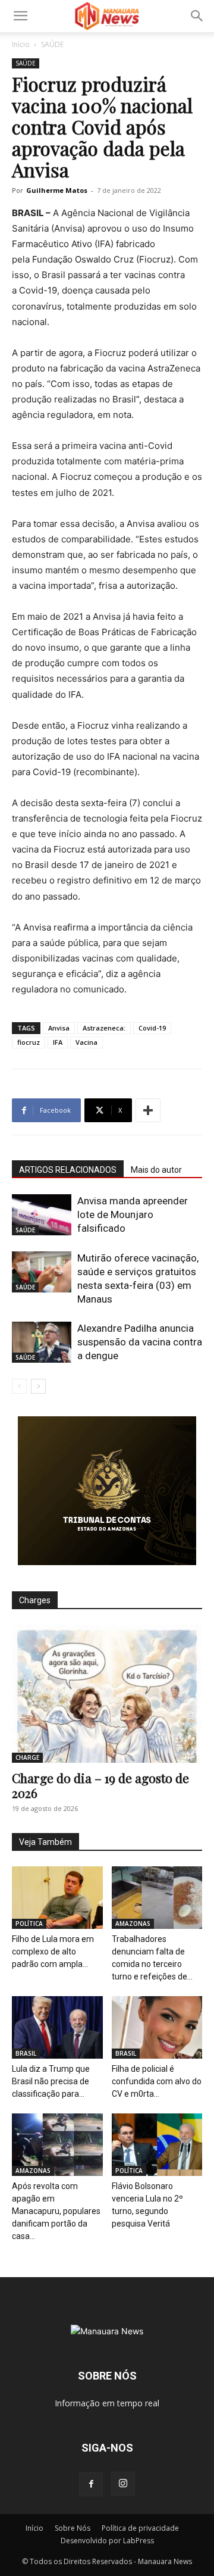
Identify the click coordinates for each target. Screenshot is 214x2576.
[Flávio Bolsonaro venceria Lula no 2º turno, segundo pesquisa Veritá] (157, 2145)
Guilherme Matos (57, 190)
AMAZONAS (133, 1924)
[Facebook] (91, 2484)
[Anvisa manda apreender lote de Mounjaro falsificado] (42, 1215)
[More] (148, 1110)
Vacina (86, 1042)
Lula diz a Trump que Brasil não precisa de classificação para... (51, 2081)
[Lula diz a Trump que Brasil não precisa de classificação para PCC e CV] (57, 2027)
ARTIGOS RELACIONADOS (68, 1170)
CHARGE (27, 1757)
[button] (20, 16)
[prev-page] (19, 1386)
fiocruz (29, 1042)
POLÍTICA (29, 1924)
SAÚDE (52, 44)
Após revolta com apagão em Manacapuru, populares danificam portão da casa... (56, 2211)
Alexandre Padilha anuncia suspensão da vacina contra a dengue (140, 1342)
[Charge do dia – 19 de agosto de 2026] (107, 1694)
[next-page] (38, 1386)
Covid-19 (152, 1028)
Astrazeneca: (104, 1028)
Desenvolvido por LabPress (107, 2541)
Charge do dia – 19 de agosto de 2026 (100, 1785)
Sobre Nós (73, 2528)
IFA (58, 1042)
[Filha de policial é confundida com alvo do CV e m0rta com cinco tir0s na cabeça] (157, 2027)
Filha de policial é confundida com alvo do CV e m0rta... (157, 2081)
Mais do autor (156, 1170)
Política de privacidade (140, 2528)
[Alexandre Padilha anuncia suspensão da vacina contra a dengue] (42, 1342)
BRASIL (26, 2053)
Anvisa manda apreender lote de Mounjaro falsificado (133, 1214)
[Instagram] (123, 2484)
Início (21, 44)
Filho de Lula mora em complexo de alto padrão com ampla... (53, 1951)
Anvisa (59, 1028)
